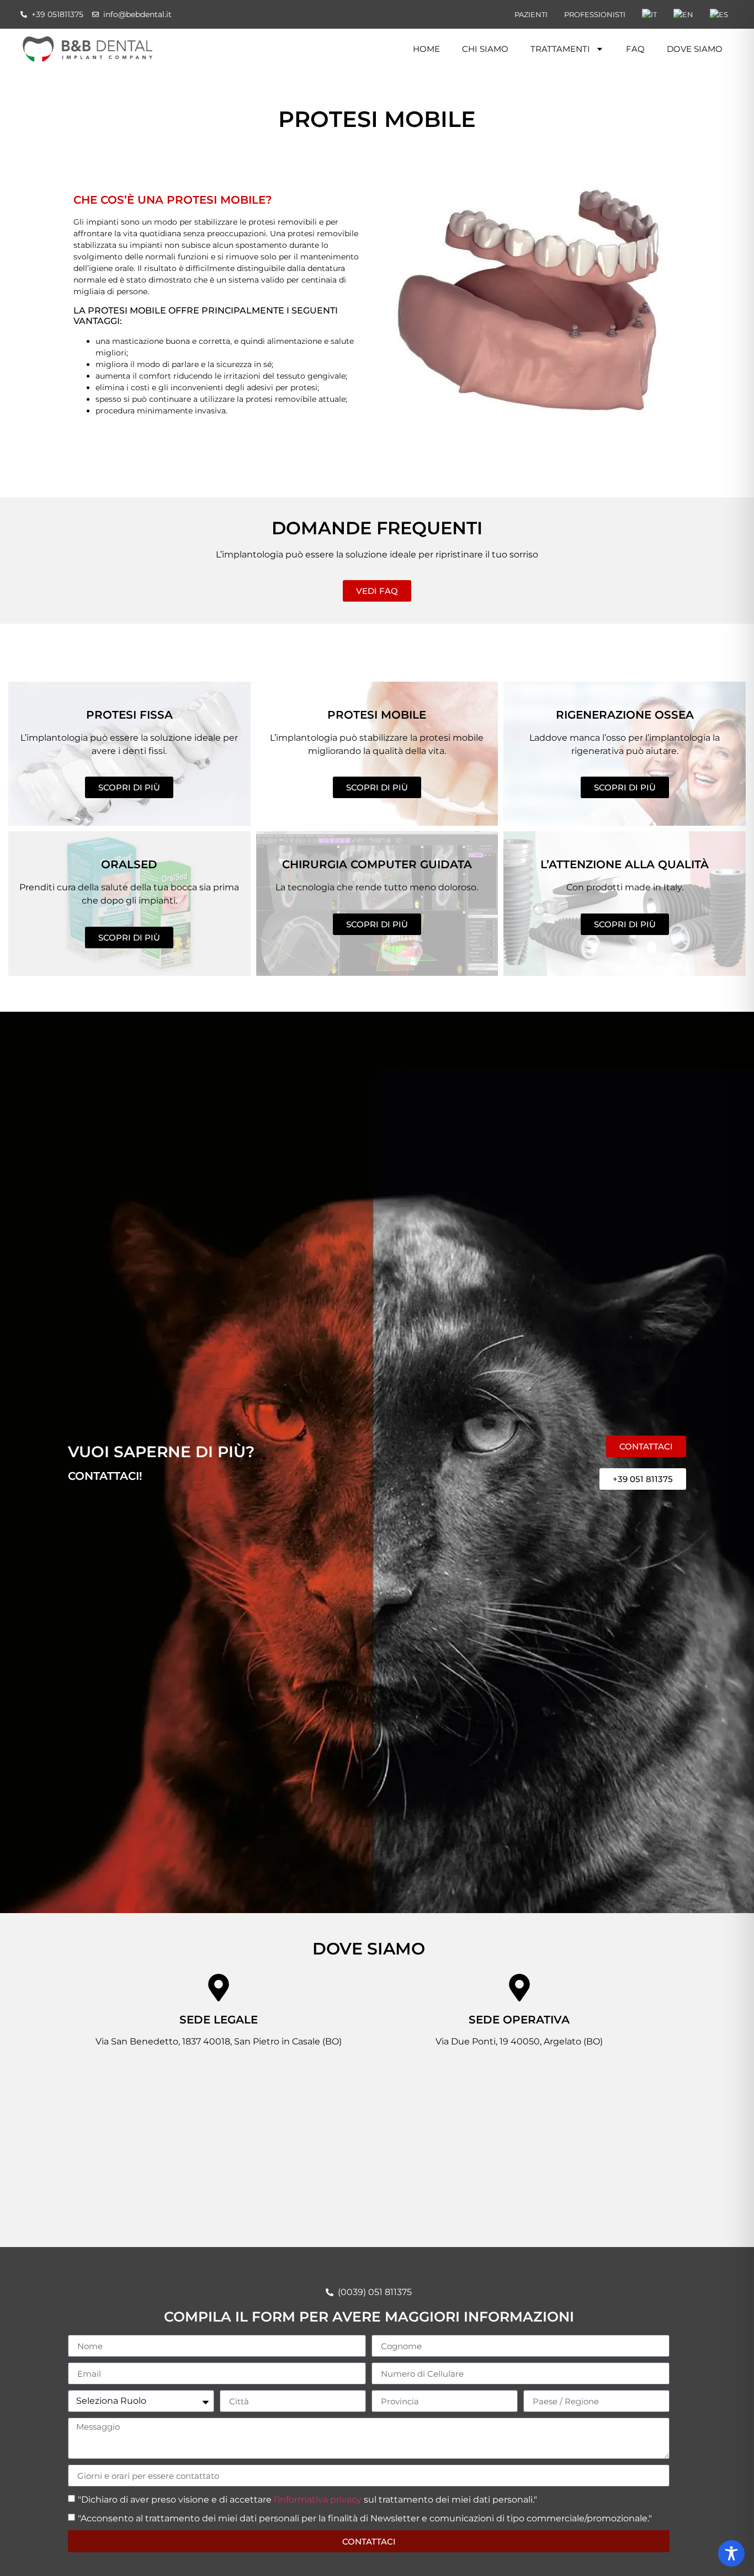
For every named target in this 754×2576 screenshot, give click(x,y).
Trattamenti (560, 49)
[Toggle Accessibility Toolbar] (731, 2553)
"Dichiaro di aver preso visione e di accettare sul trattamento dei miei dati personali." (307, 2500)
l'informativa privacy (318, 2500)
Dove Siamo (695, 49)
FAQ (635, 49)
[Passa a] (649, 14)
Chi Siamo (485, 49)
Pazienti (531, 14)
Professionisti (595, 14)
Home (426, 49)
